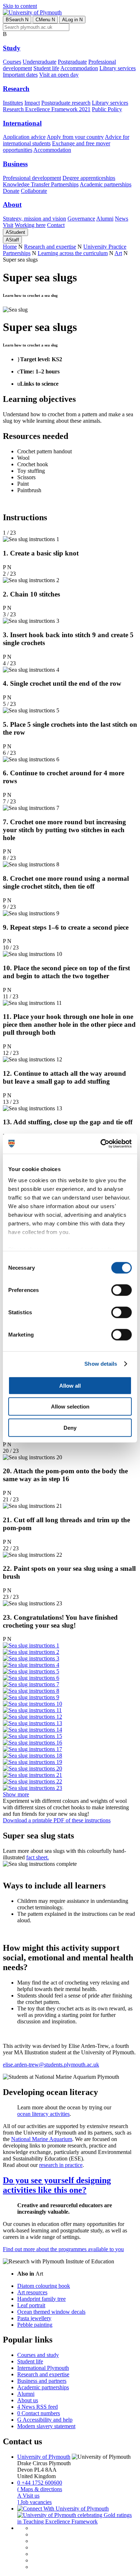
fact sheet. (38, 1857)
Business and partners (42, 2381)
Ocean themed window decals (51, 2312)
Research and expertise (50, 247)
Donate (11, 191)
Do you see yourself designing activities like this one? (57, 2185)
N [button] (9, 567)
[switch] (122, 1290)
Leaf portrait (31, 2305)
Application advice (24, 137)
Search (17, 20)
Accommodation (79, 68)
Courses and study (38, 2355)
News (122, 219)
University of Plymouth (44, 2457)
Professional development (32, 178)
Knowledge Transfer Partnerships (41, 184)
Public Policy (107, 109)
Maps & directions (40, 2489)
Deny (70, 1427)
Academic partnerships (106, 184)
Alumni (105, 219)
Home (10, 247)
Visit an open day (59, 75)
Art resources (32, 2292)
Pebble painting (35, 2325)
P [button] (4, 567)
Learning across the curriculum (73, 253)
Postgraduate (72, 62)
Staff (12, 240)
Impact (32, 103)
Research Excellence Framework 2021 (47, 109)
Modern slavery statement (46, 2426)
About (12, 205)
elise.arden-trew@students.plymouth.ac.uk (51, 2065)
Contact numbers (39, 2413)
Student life (46, 68)
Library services (118, 68)
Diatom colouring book (44, 2286)
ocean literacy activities (43, 2114)
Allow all (70, 1385)
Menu (45, 20)
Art (118, 253)
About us (28, 2400)
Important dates (20, 75)
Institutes (13, 103)
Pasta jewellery (34, 2318)
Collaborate (34, 191)
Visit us (28, 2496)
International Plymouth (43, 2368)
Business (15, 164)
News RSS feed (38, 2407)
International (22, 123)
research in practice (61, 2165)
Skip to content (20, 6)
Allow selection (70, 1407)
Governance (81, 219)
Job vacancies (34, 2502)
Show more (16, 1794)
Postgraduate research (66, 103)
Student (15, 232)
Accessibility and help (45, 2420)
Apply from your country (75, 137)
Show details (101, 1364)
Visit (8, 225)
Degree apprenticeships (89, 178)
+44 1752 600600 (40, 2483)
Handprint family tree (41, 2299)
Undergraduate (39, 62)
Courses (12, 62)
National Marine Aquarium (42, 2139)
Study (12, 48)
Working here (30, 225)
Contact (56, 225)
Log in (72, 20)
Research (16, 89)
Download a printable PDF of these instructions (57, 1820)
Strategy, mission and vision (34, 219)
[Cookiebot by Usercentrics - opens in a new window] (101, 1144)
